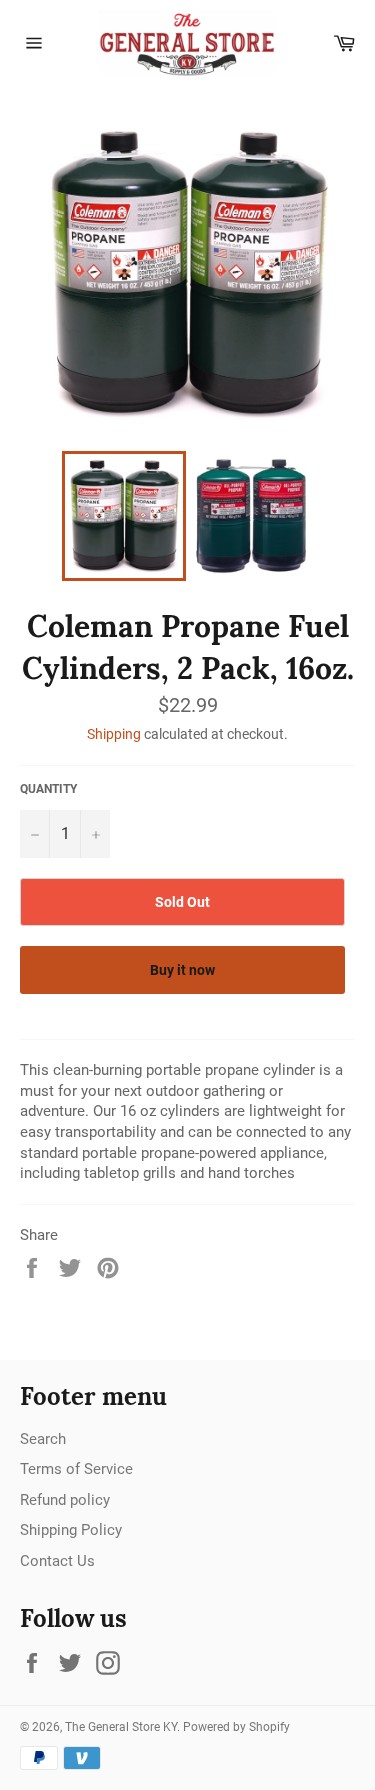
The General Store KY (121, 1727)
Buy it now (182, 970)
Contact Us (57, 1561)
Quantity (48, 789)
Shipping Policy (71, 1530)
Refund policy (65, 1500)
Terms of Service (76, 1469)
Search (43, 1439)
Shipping (114, 734)
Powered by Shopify (236, 1727)
